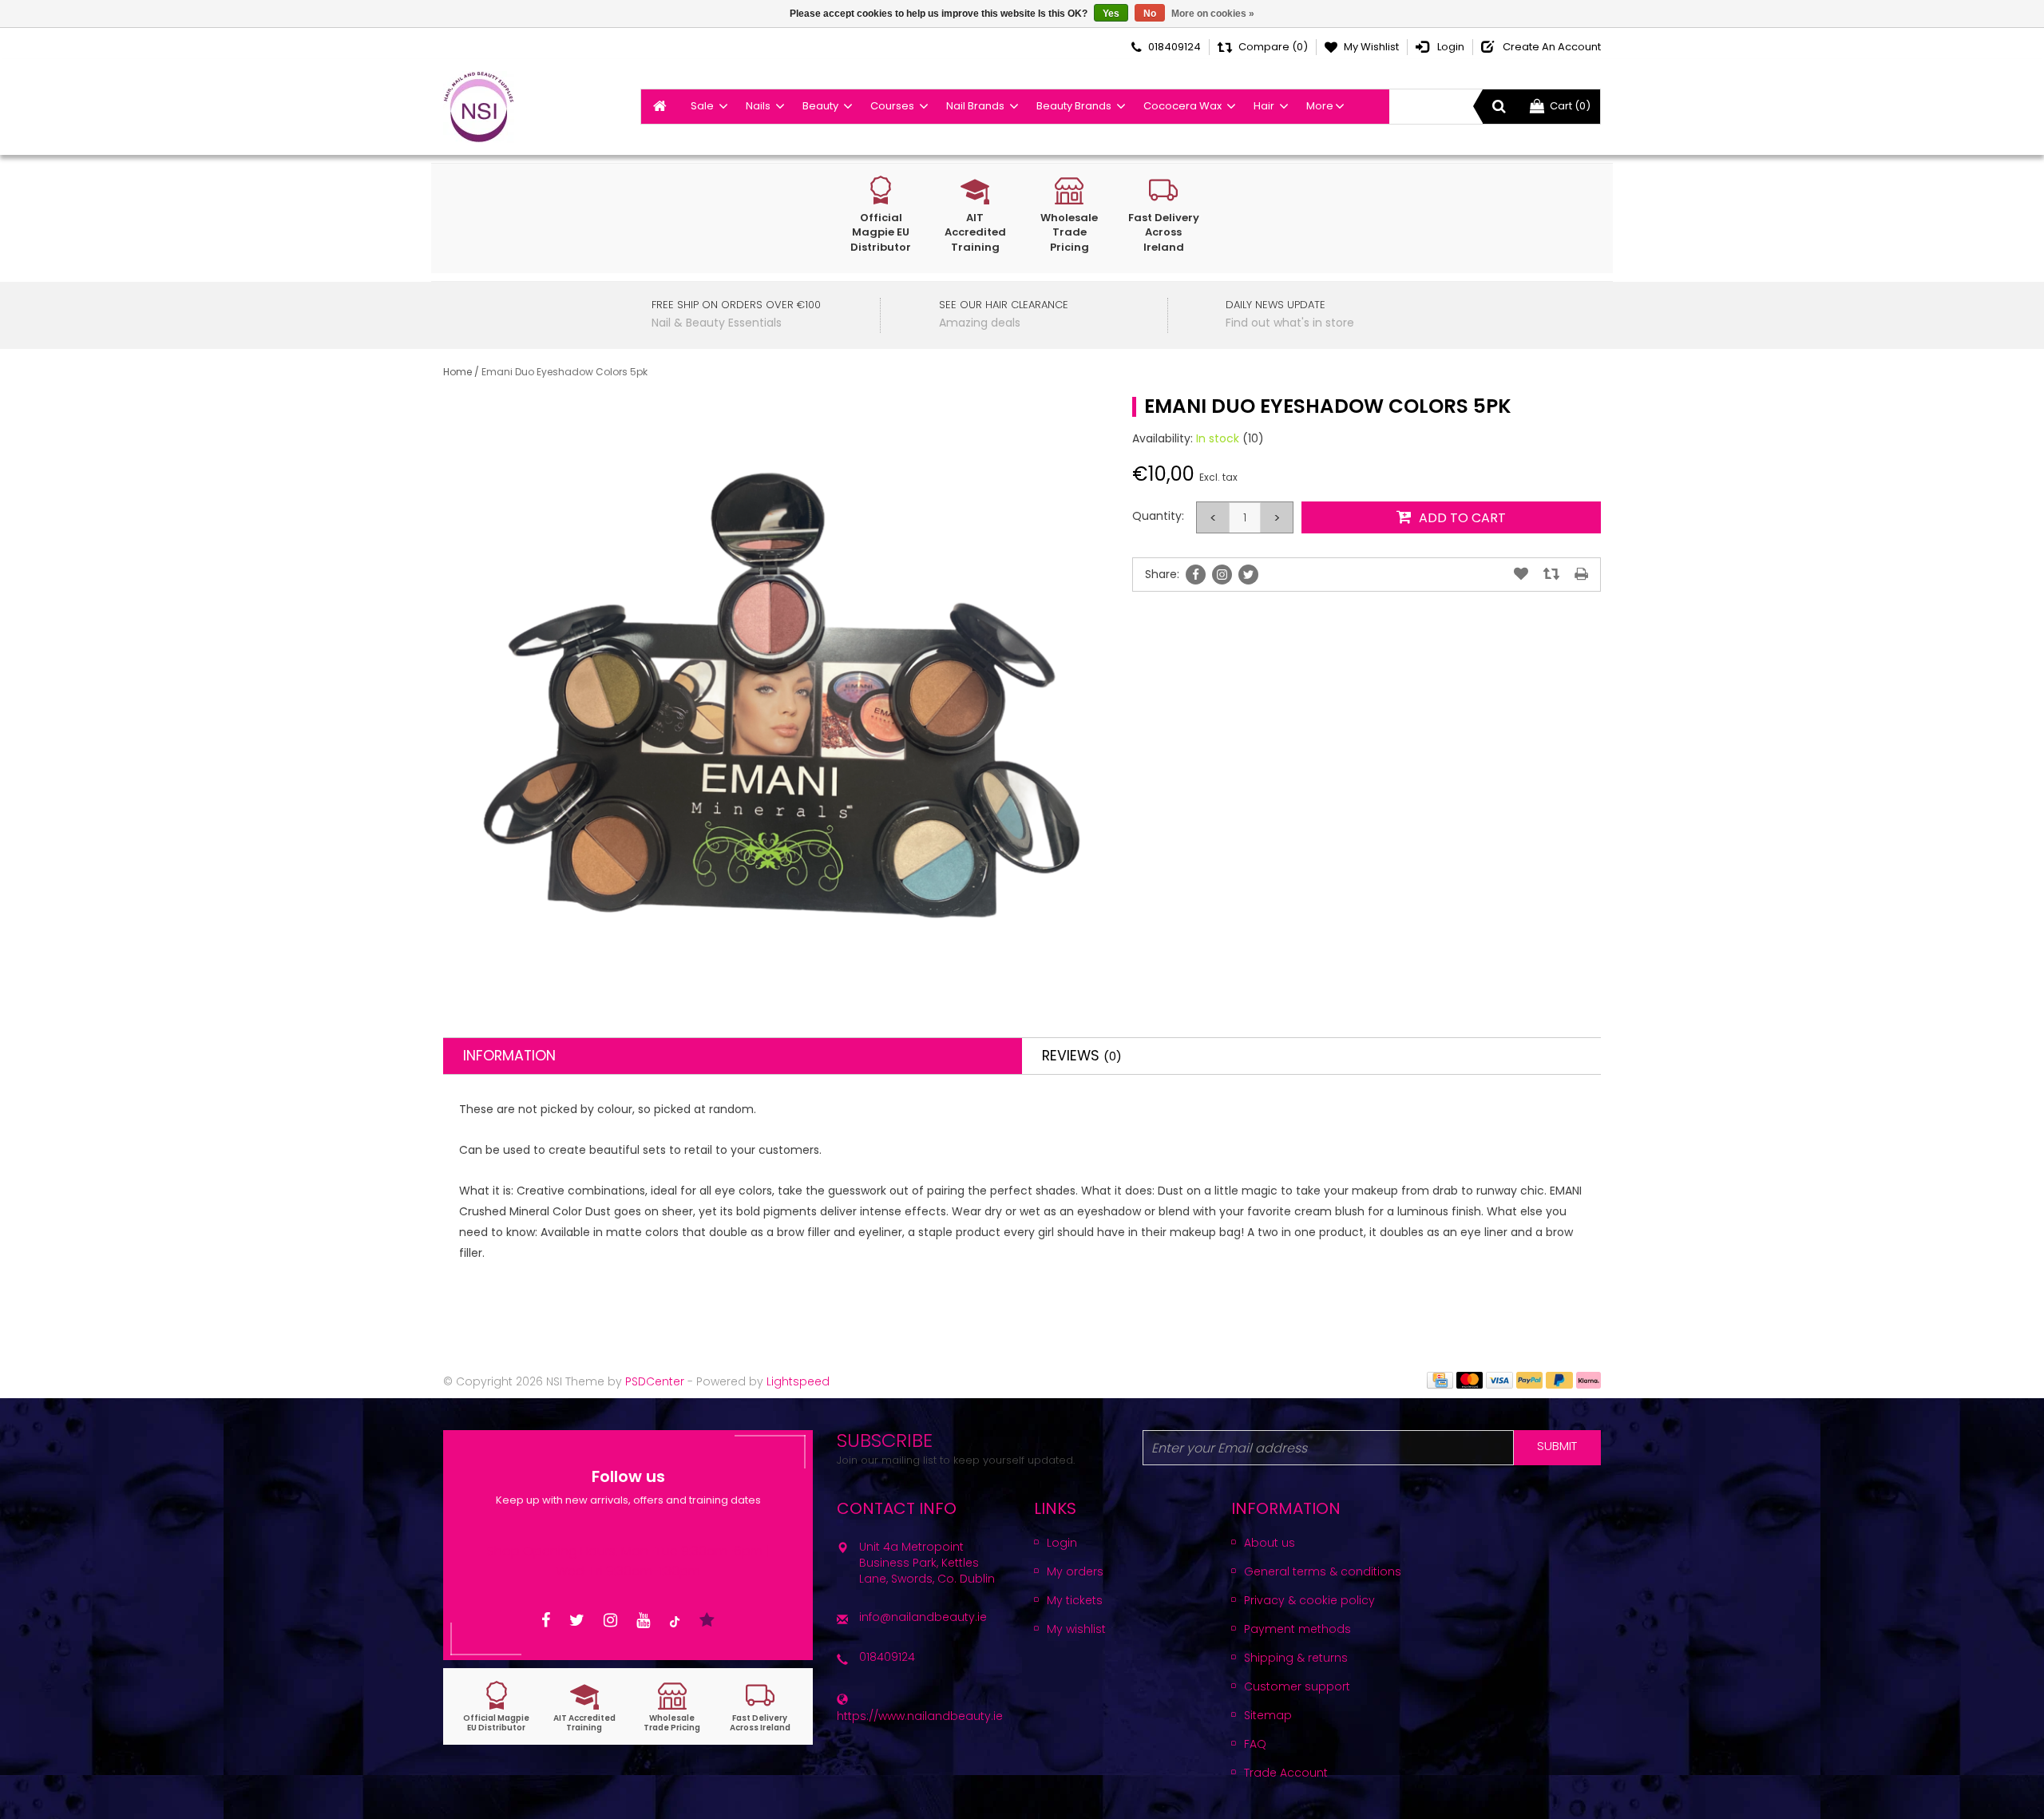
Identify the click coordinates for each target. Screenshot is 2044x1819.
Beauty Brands (1074, 106)
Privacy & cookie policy (1309, 1600)
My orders (1075, 1571)
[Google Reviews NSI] (707, 1621)
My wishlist (1076, 1629)
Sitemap (1268, 1715)
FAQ (1255, 1744)
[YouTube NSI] (643, 1621)
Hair (1264, 106)
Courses (892, 106)
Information (509, 1056)
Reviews (1082, 1056)
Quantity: (1158, 516)
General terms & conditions (1323, 1571)
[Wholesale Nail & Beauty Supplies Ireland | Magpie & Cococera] (479, 107)
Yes (1111, 14)
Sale (702, 106)
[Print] (1581, 574)
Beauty (820, 106)
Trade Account (1286, 1773)
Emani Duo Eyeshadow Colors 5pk (564, 372)
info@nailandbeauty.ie (923, 1617)
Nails (758, 106)
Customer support (1297, 1686)
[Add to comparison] (1551, 574)
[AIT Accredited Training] (584, 1707)
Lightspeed (798, 1381)
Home (458, 372)
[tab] (733, 1056)
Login (1062, 1543)
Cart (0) (1570, 106)
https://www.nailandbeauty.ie (920, 1716)
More (1320, 106)
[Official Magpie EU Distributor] (497, 1707)
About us (1270, 1543)
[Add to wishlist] (1521, 574)
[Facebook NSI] (546, 1621)
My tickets (1075, 1600)
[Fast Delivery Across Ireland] (760, 1707)
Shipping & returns (1296, 1658)
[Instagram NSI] (610, 1621)
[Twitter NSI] (577, 1621)
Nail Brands (975, 106)
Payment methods (1297, 1629)
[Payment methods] (1440, 1379)
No (1150, 14)
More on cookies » (1213, 14)
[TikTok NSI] (675, 1621)
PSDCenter (655, 1381)
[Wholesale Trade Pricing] (672, 1707)
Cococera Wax (1182, 106)
